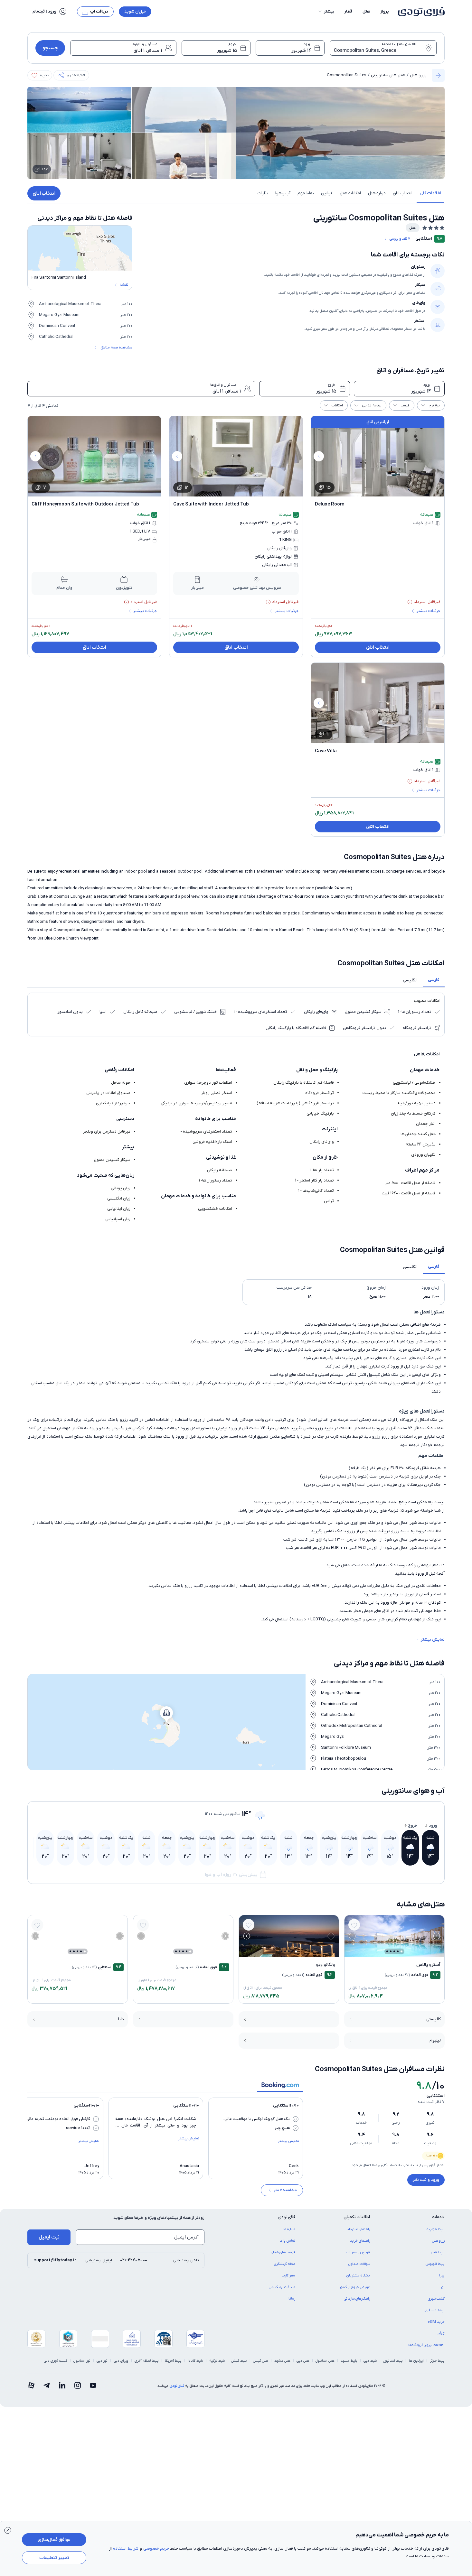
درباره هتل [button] (377, 193)
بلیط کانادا (195, 2361)
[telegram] (47, 2386)
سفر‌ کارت (288, 2275)
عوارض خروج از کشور (355, 2287)
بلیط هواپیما (435, 2229)
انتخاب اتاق (44, 193)
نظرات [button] (263, 193)
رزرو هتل (418, 75)
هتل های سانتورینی (388, 75)
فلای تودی (177, 2386)
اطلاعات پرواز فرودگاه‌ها (426, 2345)
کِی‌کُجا (441, 2333)
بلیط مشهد (349, 2361)
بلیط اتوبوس (435, 2264)
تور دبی (102, 2361)
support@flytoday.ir (55, 2260)
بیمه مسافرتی (434, 2310)
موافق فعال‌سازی (54, 2540)
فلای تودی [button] (287, 2217)
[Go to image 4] (391, 1951)
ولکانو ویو (326, 1965)
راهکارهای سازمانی (357, 2299)
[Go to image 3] (394, 1951)
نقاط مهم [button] (306, 193)
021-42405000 (134, 2260)
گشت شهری (436, 2299)
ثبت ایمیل (49, 2237)
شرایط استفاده (126, 2548)
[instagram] (78, 2386)
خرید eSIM (436, 2322)
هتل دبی (303, 2361)
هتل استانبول (325, 2361)
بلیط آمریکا (173, 2361)
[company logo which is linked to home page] (419, 12)
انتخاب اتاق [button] (403, 193)
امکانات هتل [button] (350, 193)
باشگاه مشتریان (358, 2275)
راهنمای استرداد (359, 2229)
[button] (326, 12)
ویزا (442, 2275)
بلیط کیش (239, 2361)
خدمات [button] (438, 2217)
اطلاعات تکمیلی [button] (357, 2217)
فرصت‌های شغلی (283, 2252)
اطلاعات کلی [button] (430, 193)
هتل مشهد (282, 2361)
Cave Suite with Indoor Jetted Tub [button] (211, 504)
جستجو (50, 48)
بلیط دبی (370, 2361)
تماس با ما (287, 2241)
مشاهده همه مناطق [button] (116, 347)
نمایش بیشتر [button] (433, 1640)
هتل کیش (261, 2361)
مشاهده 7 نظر (285, 2190)
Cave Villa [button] (326, 751)
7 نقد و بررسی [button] (400, 239)
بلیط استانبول (393, 2361)
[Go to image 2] (398, 1951)
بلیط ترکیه (217, 2361)
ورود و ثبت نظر (426, 2180)
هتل (366, 11)
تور (443, 2287)
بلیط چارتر (437, 2361)
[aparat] (31, 2386)
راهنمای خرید (360, 2241)
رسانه (291, 2299)
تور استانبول (82, 2361)
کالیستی (434, 2019)
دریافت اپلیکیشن (282, 2287)
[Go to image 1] (401, 1951)
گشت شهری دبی (56, 2361)
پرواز (385, 11)
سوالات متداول (359, 2264)
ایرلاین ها (416, 2361)
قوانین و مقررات (358, 2252)
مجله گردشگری (285, 2264)
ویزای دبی (121, 2361)
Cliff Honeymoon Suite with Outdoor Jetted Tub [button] (85, 504)
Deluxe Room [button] (330, 504)
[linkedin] (62, 2386)
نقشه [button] (124, 285)
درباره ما (289, 2229)
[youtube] (93, 2386)
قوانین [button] (327, 193)
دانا (121, 2019)
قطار (348, 11)
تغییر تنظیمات (54, 2558)
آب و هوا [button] (283, 193)
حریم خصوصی (156, 2548)
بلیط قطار (437, 2252)
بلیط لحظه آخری (147, 2361)
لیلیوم (435, 2040)
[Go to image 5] (387, 1951)
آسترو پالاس (428, 1965)
